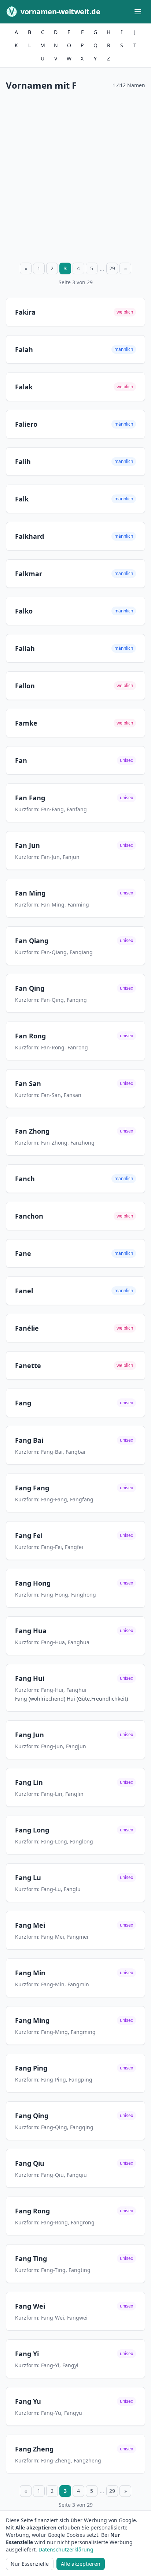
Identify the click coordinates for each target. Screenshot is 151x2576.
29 (112, 268)
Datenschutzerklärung (66, 2549)
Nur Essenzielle (30, 2564)
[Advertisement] (75, 175)
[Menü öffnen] (138, 12)
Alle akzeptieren (81, 2564)
